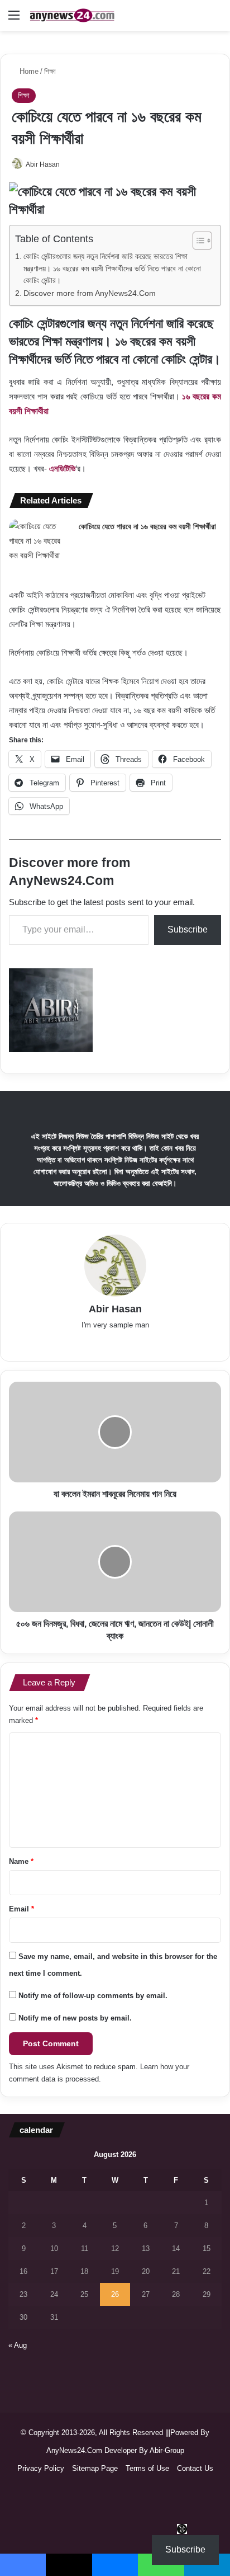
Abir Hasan (43, 164)
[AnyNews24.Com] (73, 15)
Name (21, 1861)
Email (21, 1909)
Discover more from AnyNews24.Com (90, 293)
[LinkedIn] (99, 1343)
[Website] (52, 1343)
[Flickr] (115, 1343)
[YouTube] (131, 1343)
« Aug (18, 2345)
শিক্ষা (50, 71)
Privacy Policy (41, 2468)
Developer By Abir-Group (144, 2450)
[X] (84, 1343)
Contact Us (195, 2468)
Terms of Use (147, 2468)
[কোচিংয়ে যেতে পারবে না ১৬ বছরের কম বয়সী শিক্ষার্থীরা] (40, 541)
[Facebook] (68, 1343)
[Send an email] (71, 164)
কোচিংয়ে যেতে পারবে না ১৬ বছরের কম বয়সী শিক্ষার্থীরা (147, 526)
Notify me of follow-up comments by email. (93, 1996)
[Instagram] (178, 1343)
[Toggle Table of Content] (197, 241)
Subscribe (188, 929)
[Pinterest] (146, 1343)
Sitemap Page (95, 2468)
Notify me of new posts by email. (75, 2018)
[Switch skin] (216, 19)
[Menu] (14, 19)
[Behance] (162, 1343)
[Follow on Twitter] (65, 164)
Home (28, 71)
